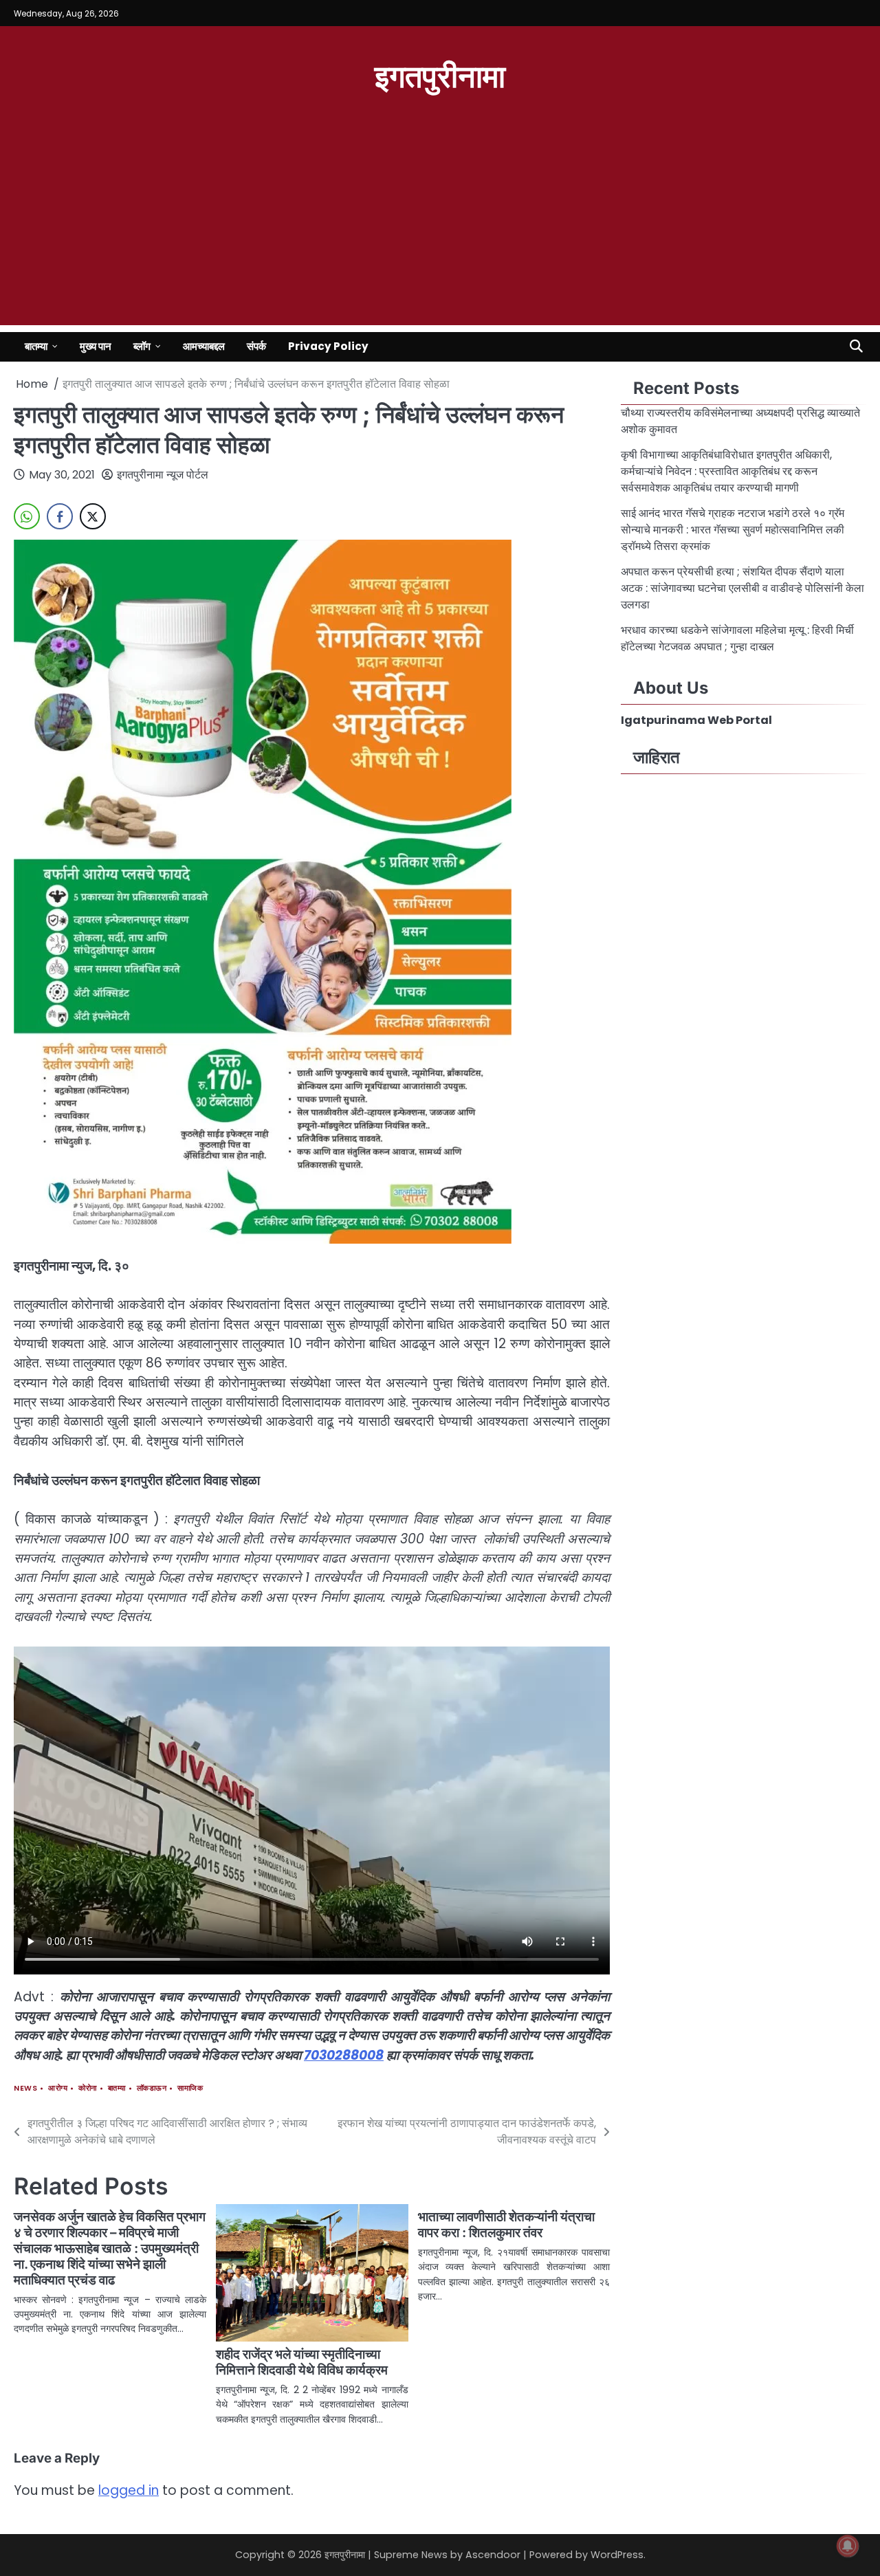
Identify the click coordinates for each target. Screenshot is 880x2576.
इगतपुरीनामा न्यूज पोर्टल (163, 475)
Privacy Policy (328, 346)
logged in (129, 2490)
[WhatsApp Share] (27, 516)
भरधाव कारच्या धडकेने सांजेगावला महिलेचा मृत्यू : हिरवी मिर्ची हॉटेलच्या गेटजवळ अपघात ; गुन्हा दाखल (737, 638)
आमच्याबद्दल (204, 346)
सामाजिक (190, 2088)
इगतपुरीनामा (440, 75)
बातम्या (36, 346)
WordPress (617, 2555)
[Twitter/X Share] (93, 516)
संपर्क (256, 346)
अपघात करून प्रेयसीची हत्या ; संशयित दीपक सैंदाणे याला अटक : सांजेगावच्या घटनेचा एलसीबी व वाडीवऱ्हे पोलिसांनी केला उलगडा (742, 588)
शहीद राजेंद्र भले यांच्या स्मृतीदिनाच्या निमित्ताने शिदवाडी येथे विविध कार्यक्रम (302, 2362)
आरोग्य (58, 2088)
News (25, 2088)
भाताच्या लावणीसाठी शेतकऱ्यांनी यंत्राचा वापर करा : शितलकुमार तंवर (506, 2225)
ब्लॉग (142, 346)
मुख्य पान (96, 346)
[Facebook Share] (60, 516)
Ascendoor (493, 2555)
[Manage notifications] (848, 2546)
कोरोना (88, 2088)
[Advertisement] (440, 229)
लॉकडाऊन (152, 2088)
